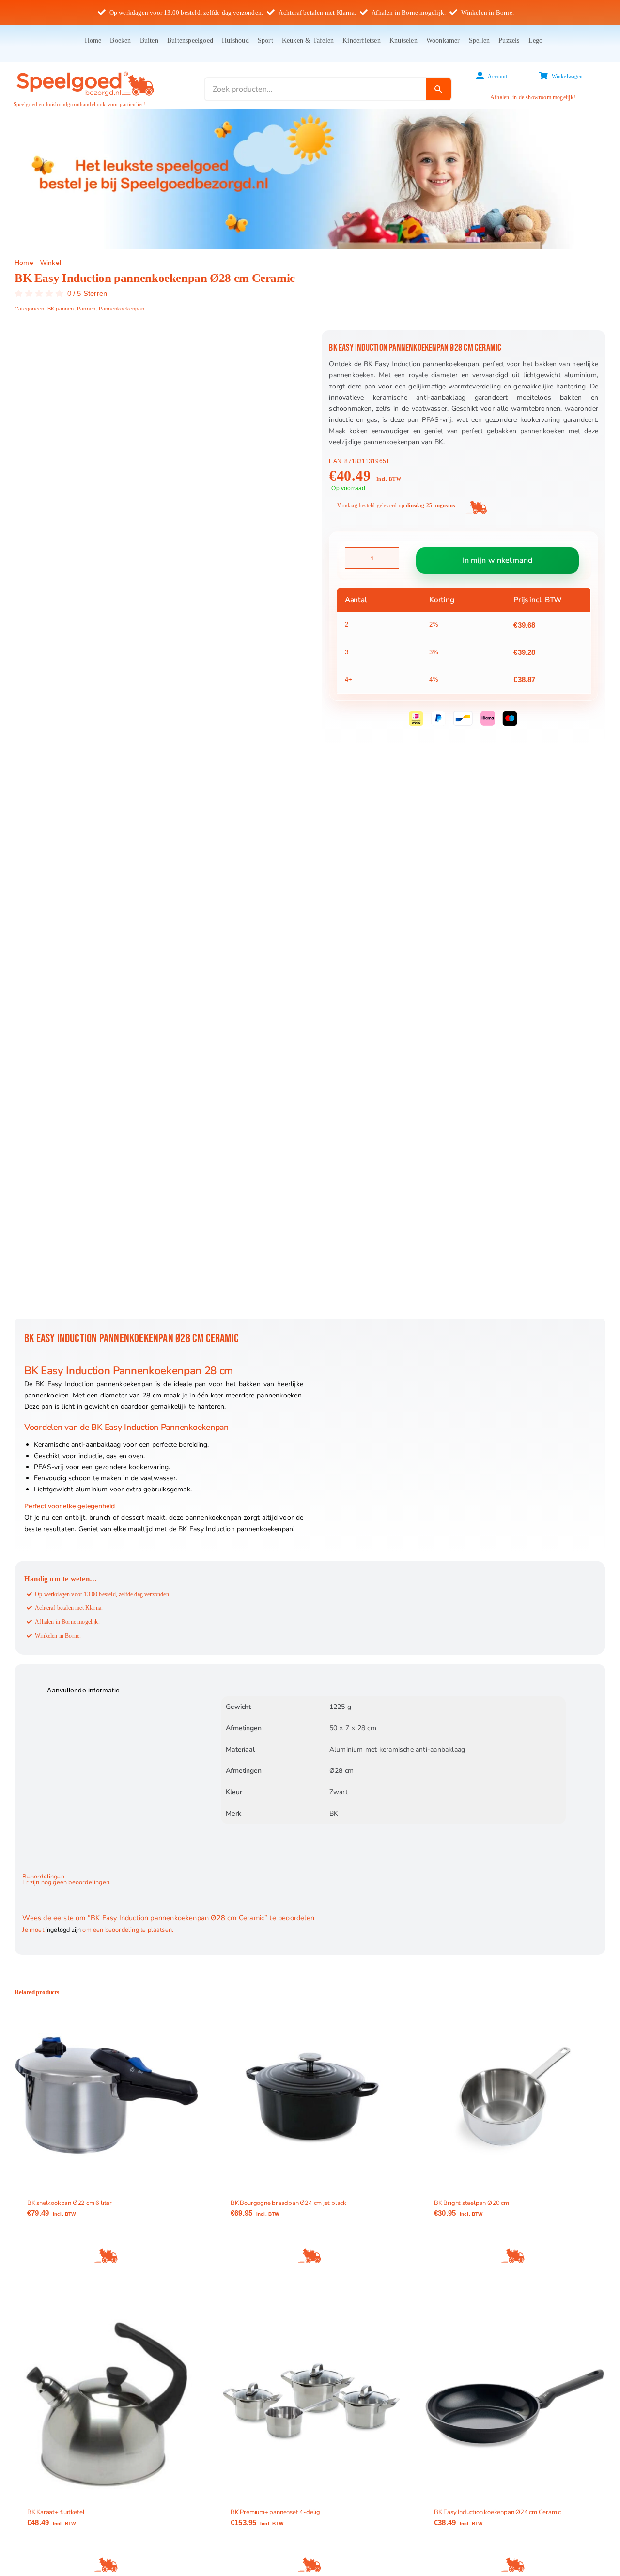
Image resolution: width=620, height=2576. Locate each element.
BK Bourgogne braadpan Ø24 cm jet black (288, 2203)
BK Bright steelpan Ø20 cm (472, 2203)
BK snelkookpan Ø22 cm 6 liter (70, 2203)
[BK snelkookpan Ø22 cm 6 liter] (107, 2095)
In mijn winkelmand (498, 560)
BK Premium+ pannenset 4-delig (275, 2512)
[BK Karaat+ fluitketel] (107, 2405)
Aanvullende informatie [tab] (83, 1690)
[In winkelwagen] (107, 2256)
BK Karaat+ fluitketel (56, 2512)
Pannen (86, 309)
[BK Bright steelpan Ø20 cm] (513, 2095)
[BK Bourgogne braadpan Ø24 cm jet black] (310, 2095)
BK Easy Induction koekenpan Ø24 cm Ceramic (497, 2512)
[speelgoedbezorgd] (85, 71)
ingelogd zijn (63, 1930)
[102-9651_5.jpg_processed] (159, 824)
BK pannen (61, 309)
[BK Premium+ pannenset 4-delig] (310, 2405)
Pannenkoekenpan (122, 309)
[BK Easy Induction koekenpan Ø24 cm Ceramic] (513, 2405)
